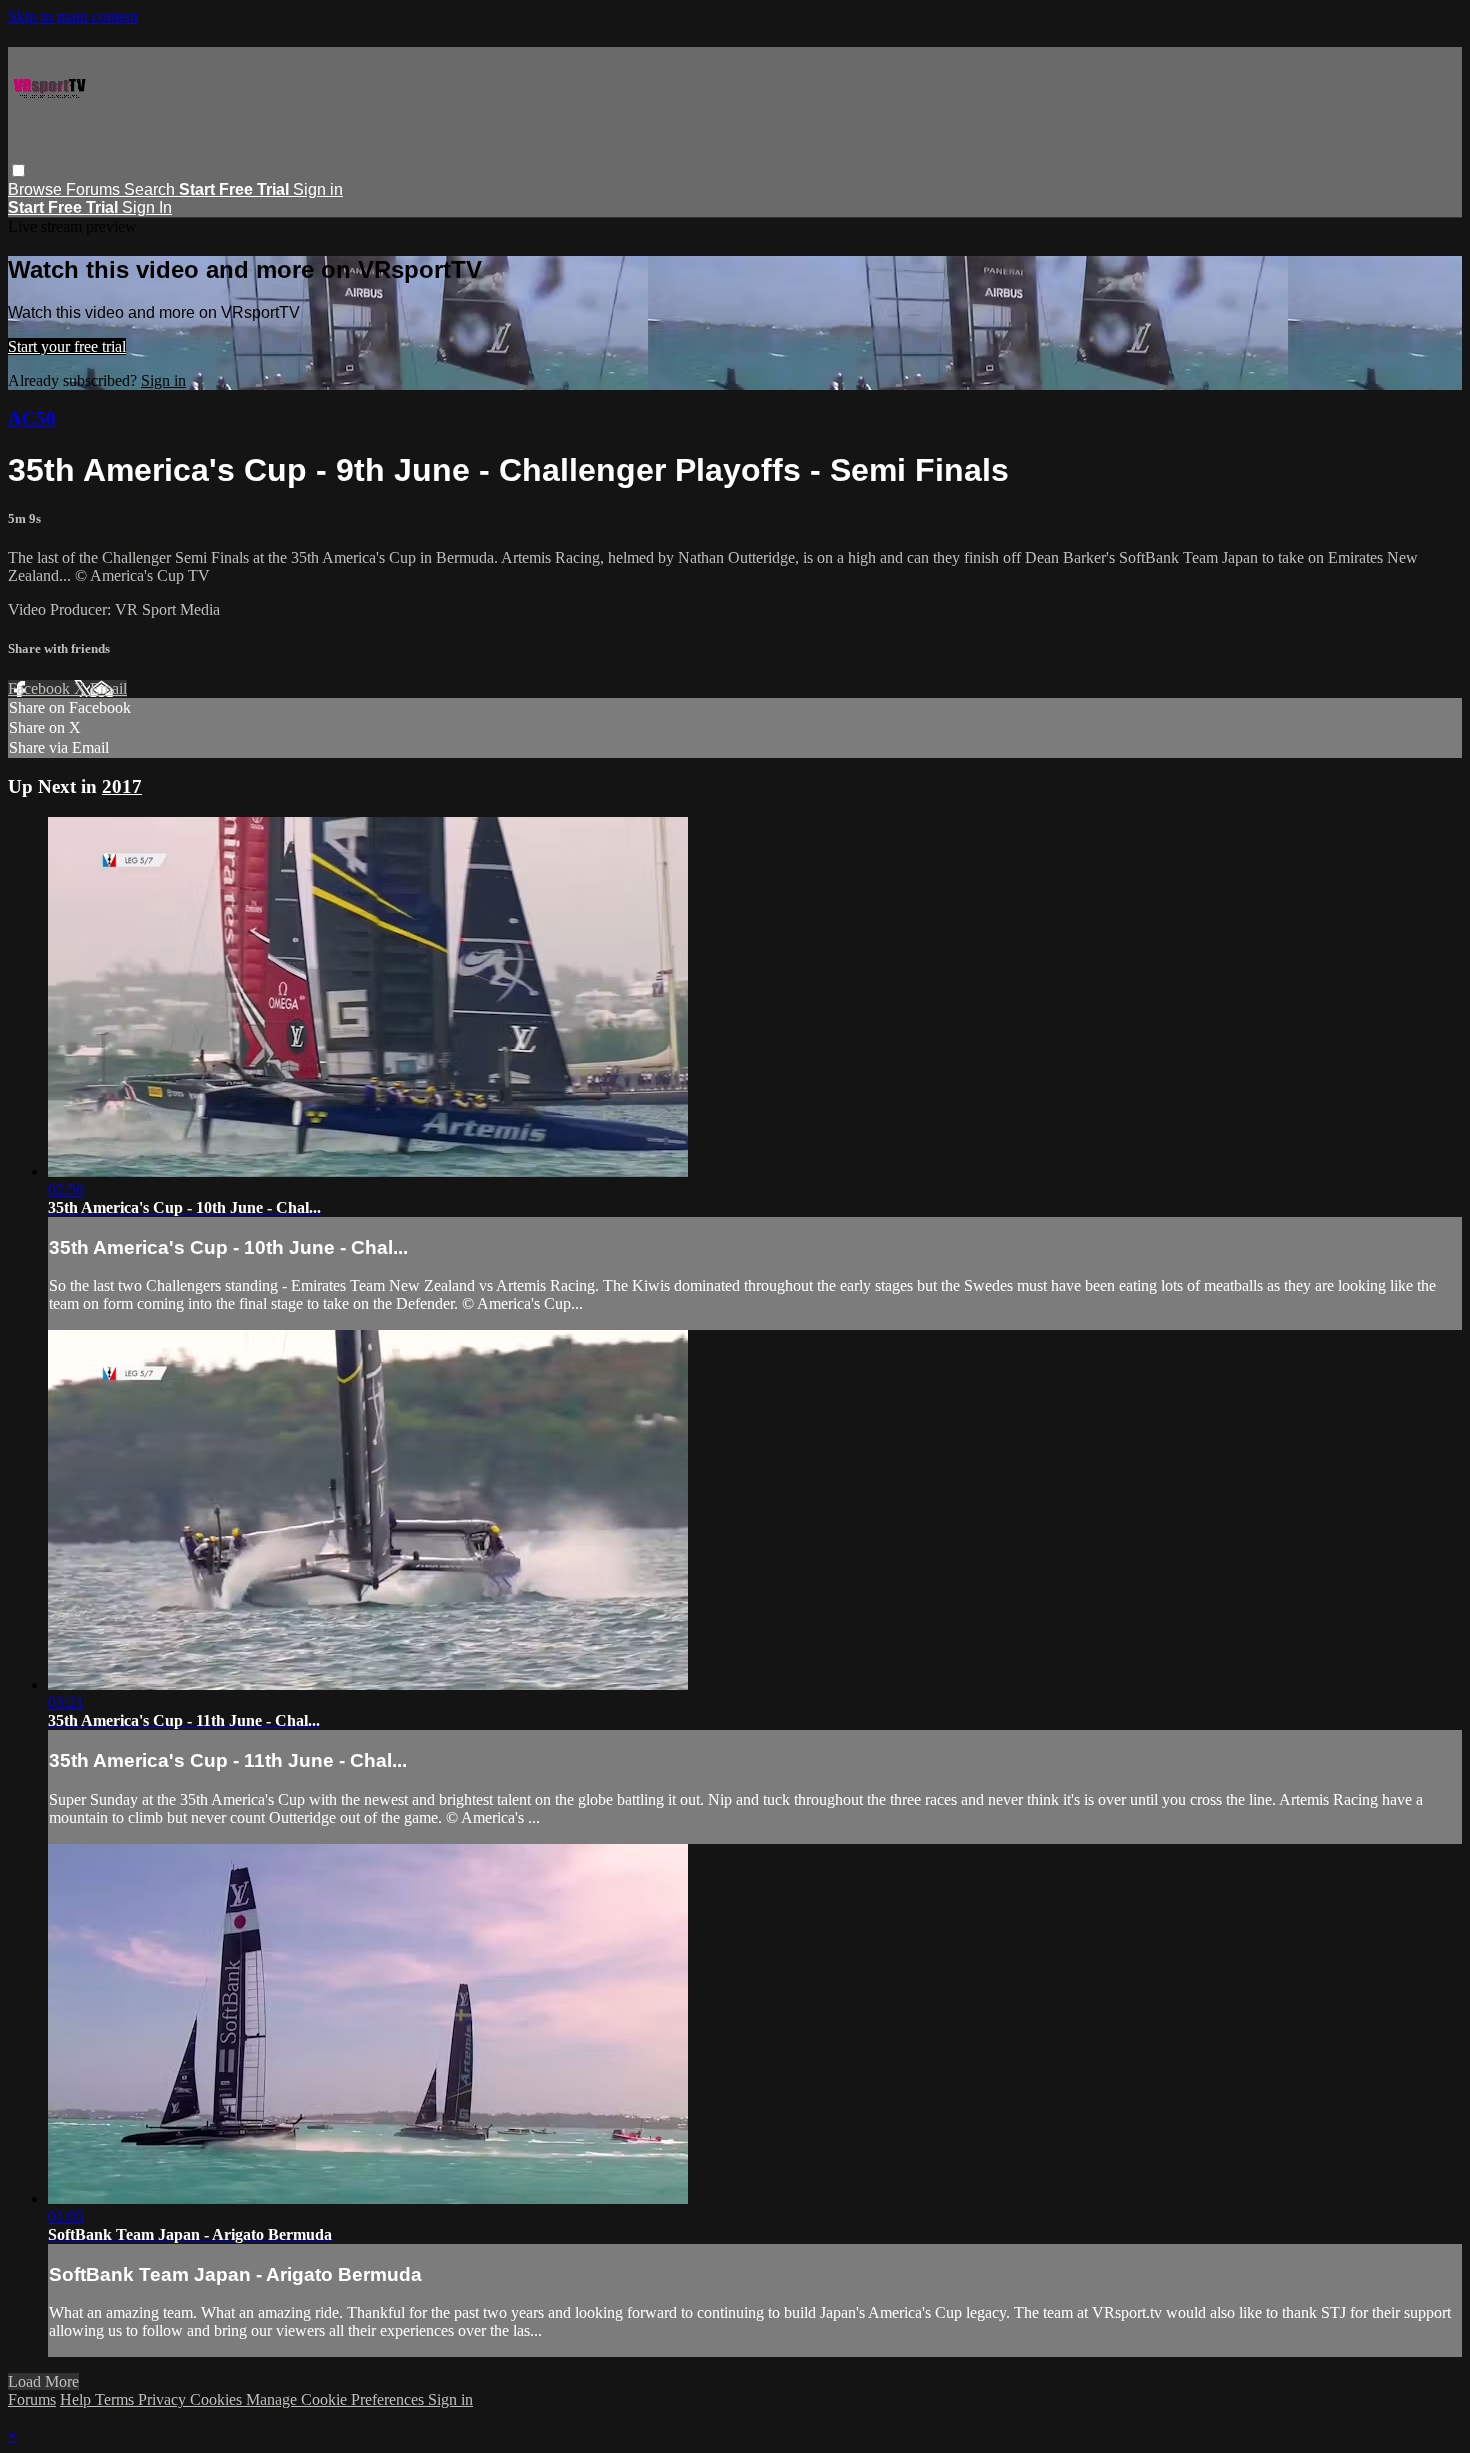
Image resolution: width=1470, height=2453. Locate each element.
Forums (95, 189)
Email (108, 688)
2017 (122, 786)
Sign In (147, 207)
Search (151, 189)
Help (77, 2399)
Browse (37, 189)
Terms (116, 2399)
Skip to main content (73, 16)
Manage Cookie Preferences (337, 2399)
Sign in (318, 189)
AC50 (32, 418)
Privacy (164, 2399)
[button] (18, 170)
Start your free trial (67, 346)
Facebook (41, 688)
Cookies (218, 2399)
